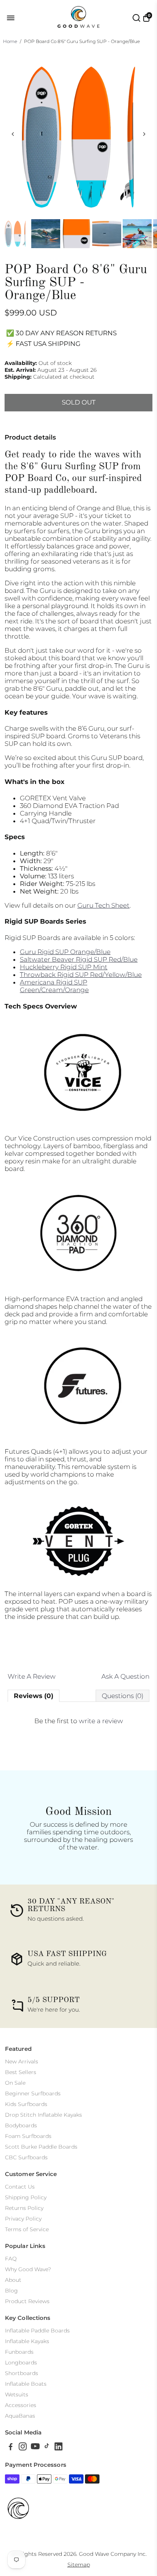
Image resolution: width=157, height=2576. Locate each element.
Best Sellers (21, 2072)
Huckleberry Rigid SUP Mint (64, 967)
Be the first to (79, 1721)
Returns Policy (24, 2208)
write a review (101, 1721)
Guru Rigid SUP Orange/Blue (65, 952)
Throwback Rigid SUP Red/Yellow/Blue (81, 975)
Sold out (79, 402)
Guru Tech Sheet (103, 905)
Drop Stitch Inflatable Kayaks (43, 2115)
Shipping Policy (26, 2197)
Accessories (21, 2405)
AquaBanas (20, 2416)
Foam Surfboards (28, 2136)
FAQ (11, 2259)
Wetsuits (17, 2394)
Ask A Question (125, 1676)
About (13, 2280)
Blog (11, 2291)
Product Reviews (27, 2301)
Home (10, 41)
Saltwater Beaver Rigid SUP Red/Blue (79, 959)
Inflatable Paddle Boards (37, 2331)
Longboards (21, 2363)
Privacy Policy (23, 2219)
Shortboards (22, 2373)
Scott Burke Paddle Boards (41, 2147)
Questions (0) (123, 1696)
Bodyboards (21, 2125)
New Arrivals (22, 2061)
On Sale (15, 2083)
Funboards (19, 2352)
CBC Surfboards (26, 2157)
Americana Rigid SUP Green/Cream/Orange (54, 986)
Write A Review (32, 1676)
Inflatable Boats (26, 2384)
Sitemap (79, 2565)
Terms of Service (27, 2229)
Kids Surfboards (26, 2104)
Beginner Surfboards (33, 2093)
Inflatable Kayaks (27, 2341)
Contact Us (20, 2187)
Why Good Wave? (28, 2269)
